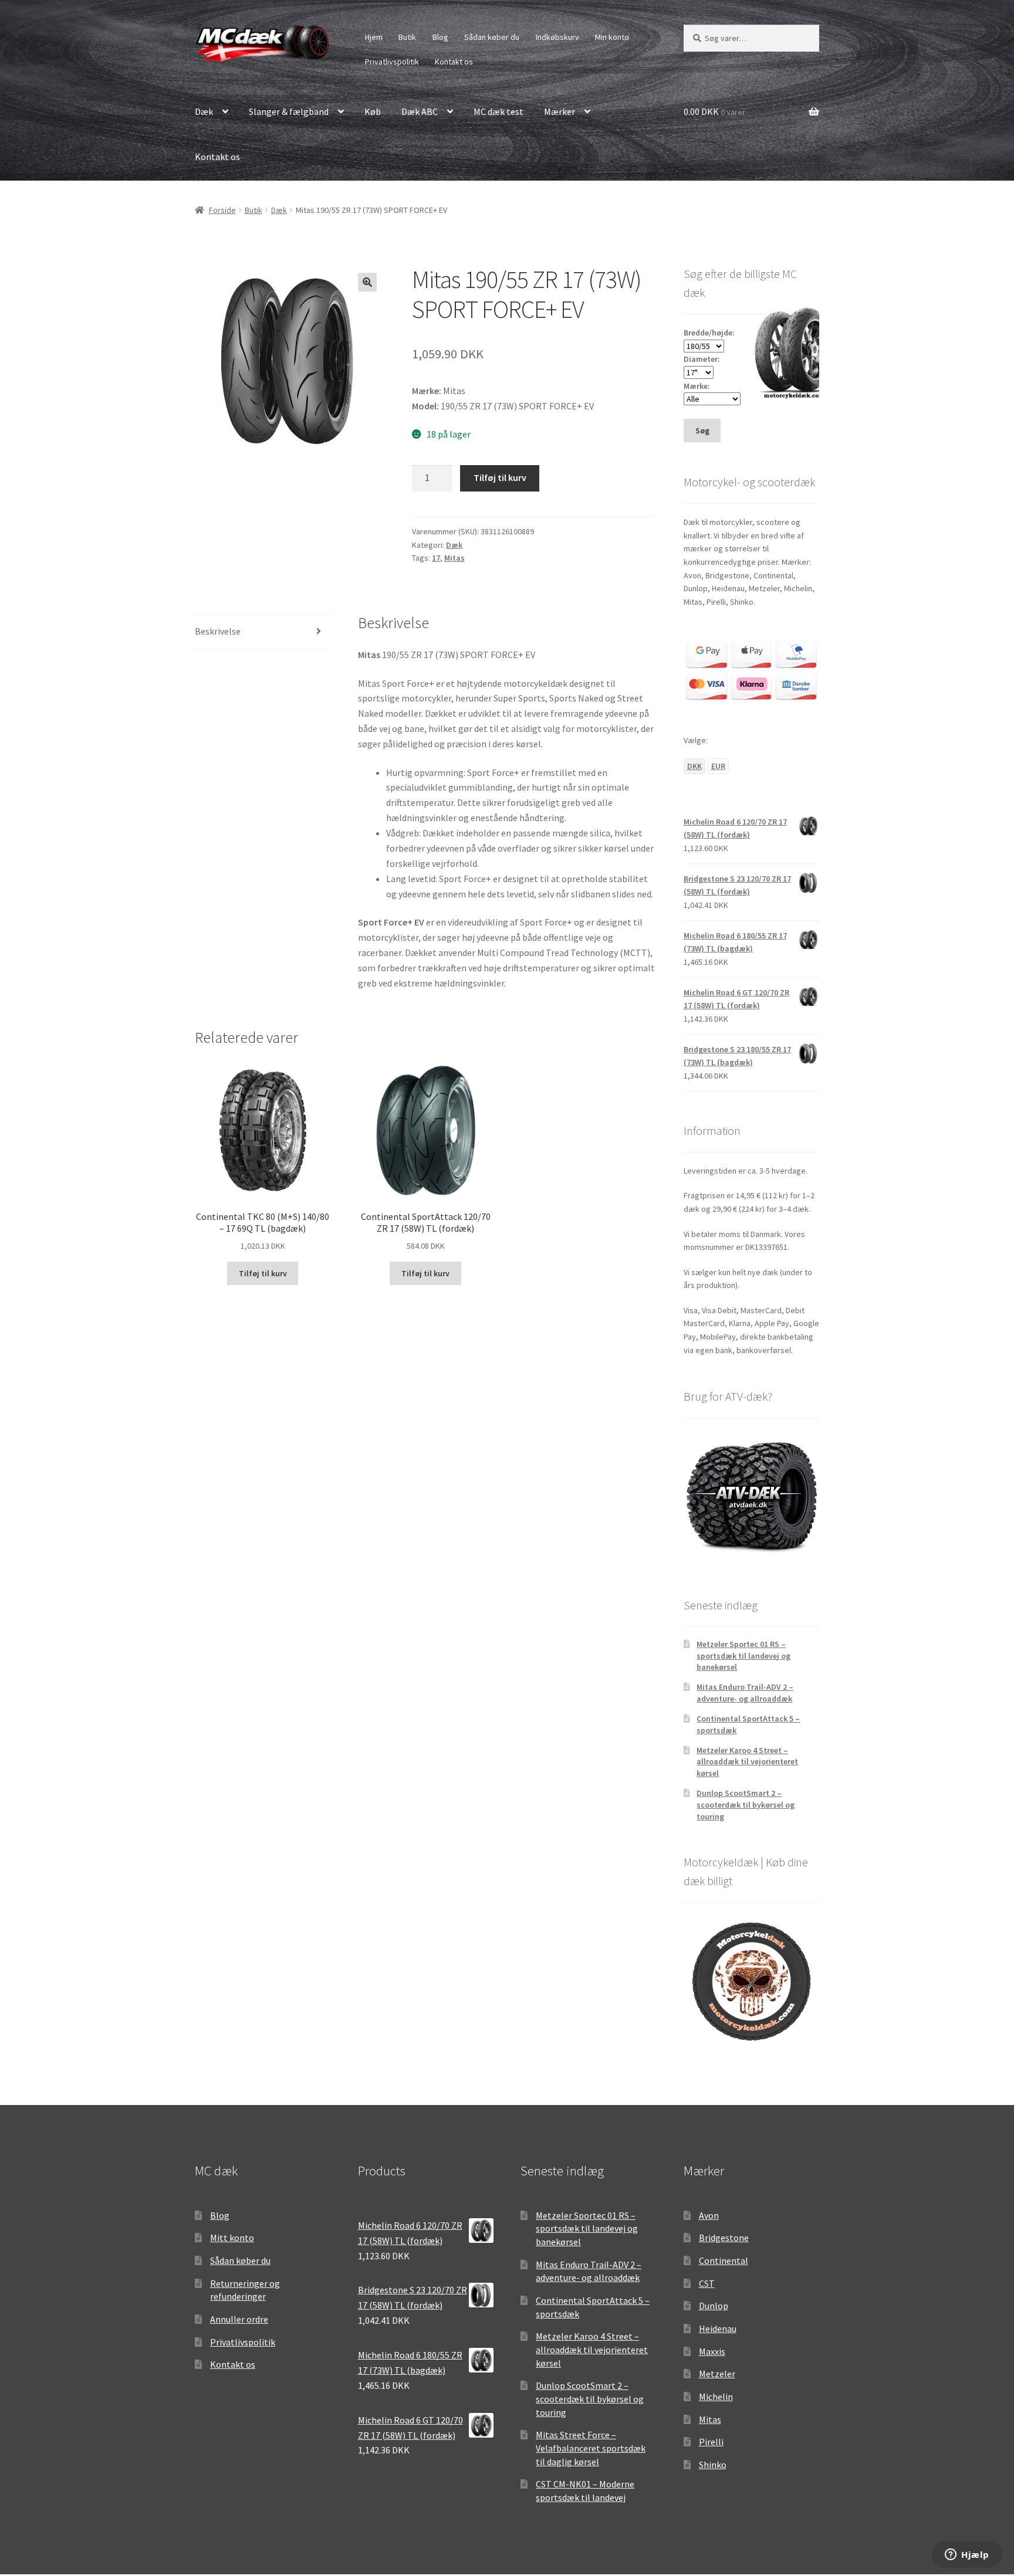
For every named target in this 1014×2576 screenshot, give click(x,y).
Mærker (560, 111)
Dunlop (714, 2306)
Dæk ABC (420, 111)
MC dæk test (498, 111)
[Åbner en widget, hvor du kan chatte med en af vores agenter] (967, 2555)
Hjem (374, 37)
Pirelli (711, 2442)
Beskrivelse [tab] (218, 631)
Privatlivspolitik (392, 62)
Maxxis (712, 2351)
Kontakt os (454, 62)
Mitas (454, 558)
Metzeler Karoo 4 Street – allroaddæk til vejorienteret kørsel (747, 1762)
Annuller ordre (239, 2319)
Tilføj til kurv (500, 477)
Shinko (713, 2465)
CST (707, 2283)
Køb (373, 111)
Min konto (612, 37)
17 (436, 558)
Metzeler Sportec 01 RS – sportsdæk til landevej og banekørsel (743, 1656)
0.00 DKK (714, 111)
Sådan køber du (492, 37)
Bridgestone (724, 2238)
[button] (367, 282)
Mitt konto (232, 2238)
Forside (222, 210)
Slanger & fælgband (289, 111)
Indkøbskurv (557, 37)
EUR (718, 766)
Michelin (716, 2397)
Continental (724, 2260)
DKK (694, 766)
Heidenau (718, 2328)
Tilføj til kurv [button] (263, 1273)
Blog (440, 37)
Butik (407, 37)
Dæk (204, 111)
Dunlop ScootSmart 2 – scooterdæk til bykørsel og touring (746, 1805)
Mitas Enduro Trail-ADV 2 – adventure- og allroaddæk (745, 1693)
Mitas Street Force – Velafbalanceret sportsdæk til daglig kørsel (591, 2448)
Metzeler (717, 2374)
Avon (709, 2215)
